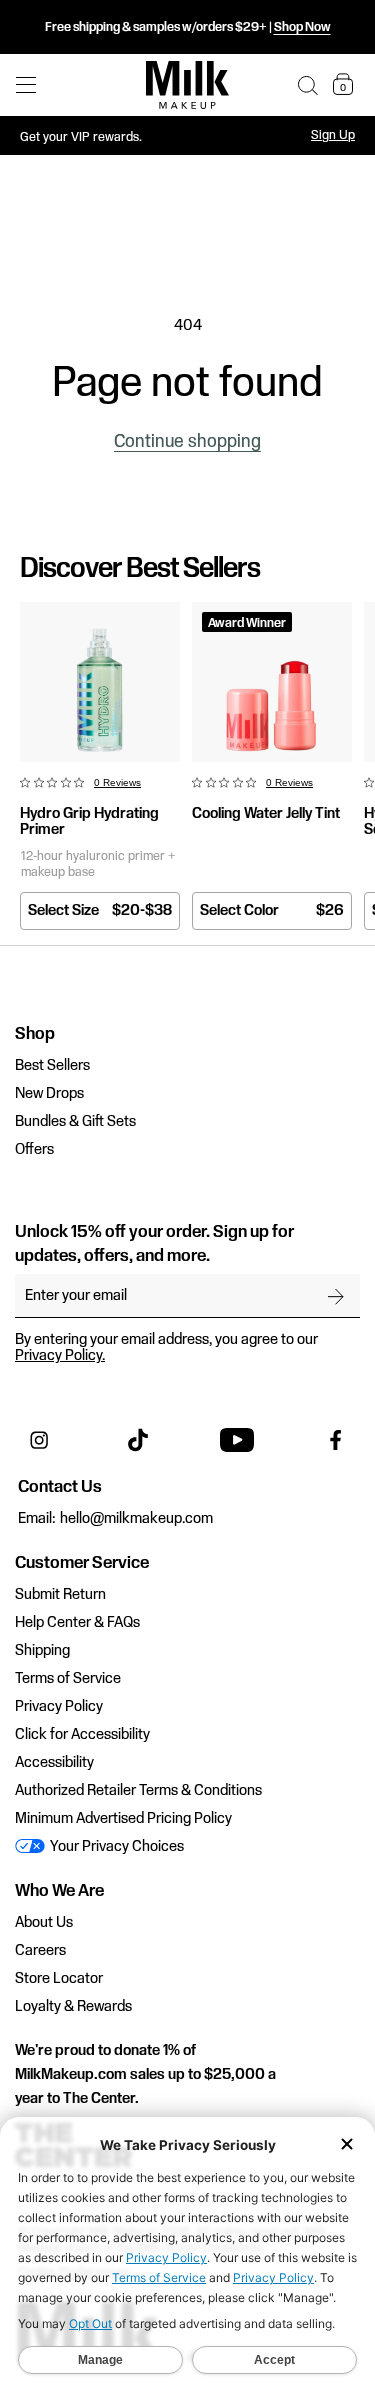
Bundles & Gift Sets (75, 1122)
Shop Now (302, 27)
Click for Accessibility (82, 1735)
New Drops (49, 1094)
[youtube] (237, 1440)
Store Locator (59, 1979)
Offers (34, 1150)
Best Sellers (52, 1066)
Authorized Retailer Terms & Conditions (138, 1791)
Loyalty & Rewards (73, 2007)
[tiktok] (138, 1440)
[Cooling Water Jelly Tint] (272, 682)
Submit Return (60, 1595)
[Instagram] (39, 1440)
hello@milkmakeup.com (136, 1519)
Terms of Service (68, 1679)
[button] (308, 85)
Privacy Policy (59, 1707)
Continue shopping (187, 442)
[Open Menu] (26, 85)
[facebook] (336, 1440)
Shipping (42, 1651)
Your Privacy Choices (115, 1847)
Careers (40, 1951)
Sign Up (333, 135)
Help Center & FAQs (77, 1623)
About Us (44, 1923)
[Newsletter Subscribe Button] (336, 1296)
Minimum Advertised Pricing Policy (123, 1819)
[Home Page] (187, 85)
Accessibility (54, 1763)
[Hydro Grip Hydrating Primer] (100, 682)
